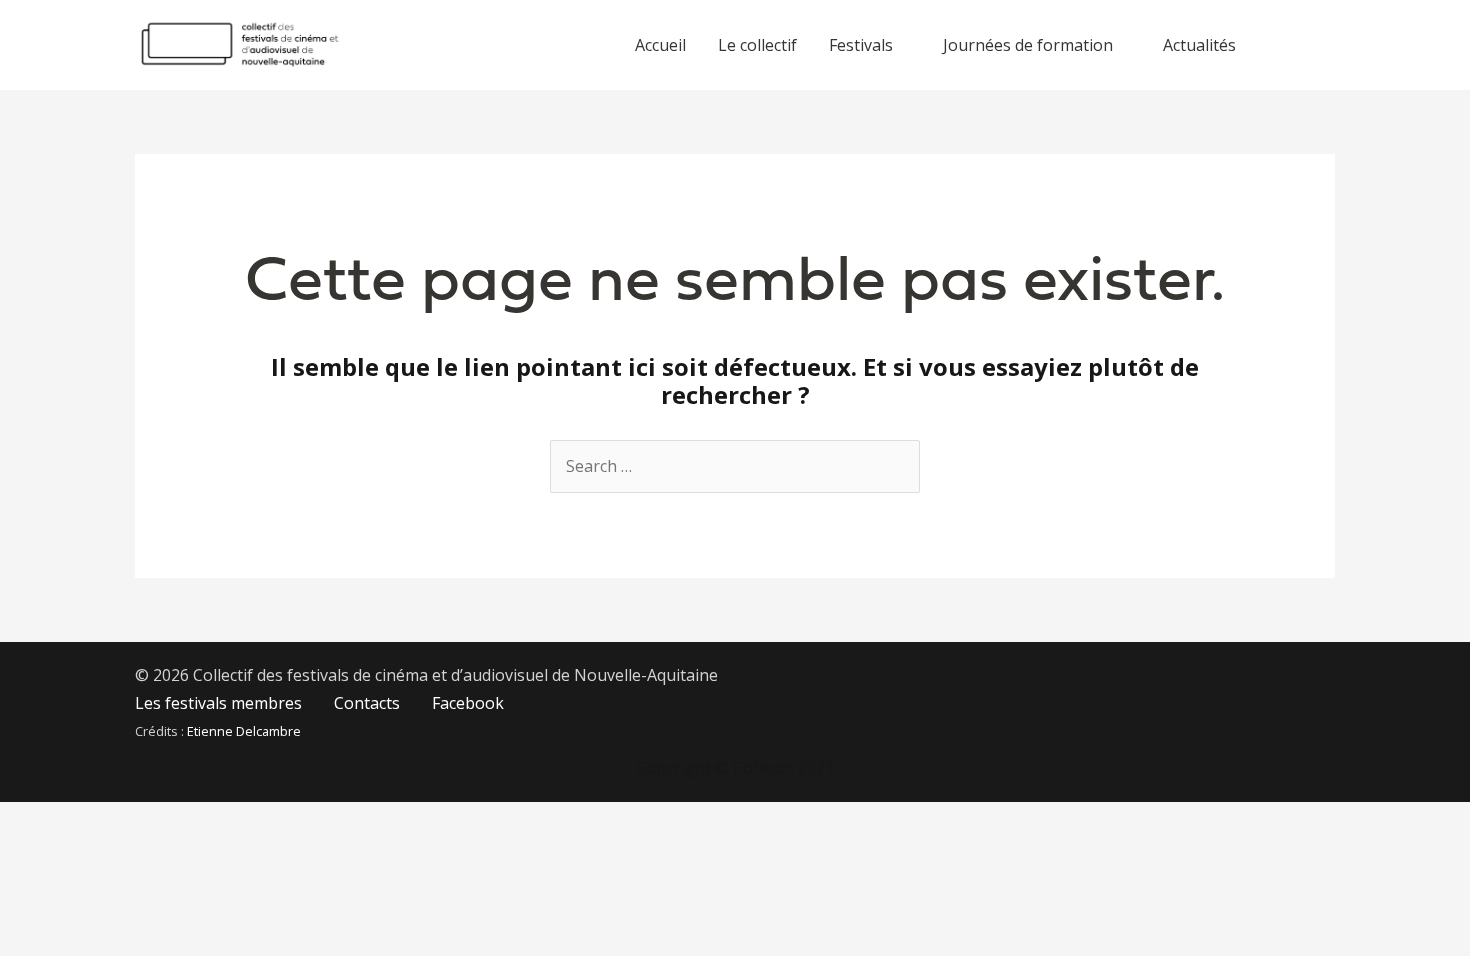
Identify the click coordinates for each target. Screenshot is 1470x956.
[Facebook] (1303, 45)
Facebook (468, 703)
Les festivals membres (218, 703)
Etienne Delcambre (244, 731)
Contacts (367, 703)
